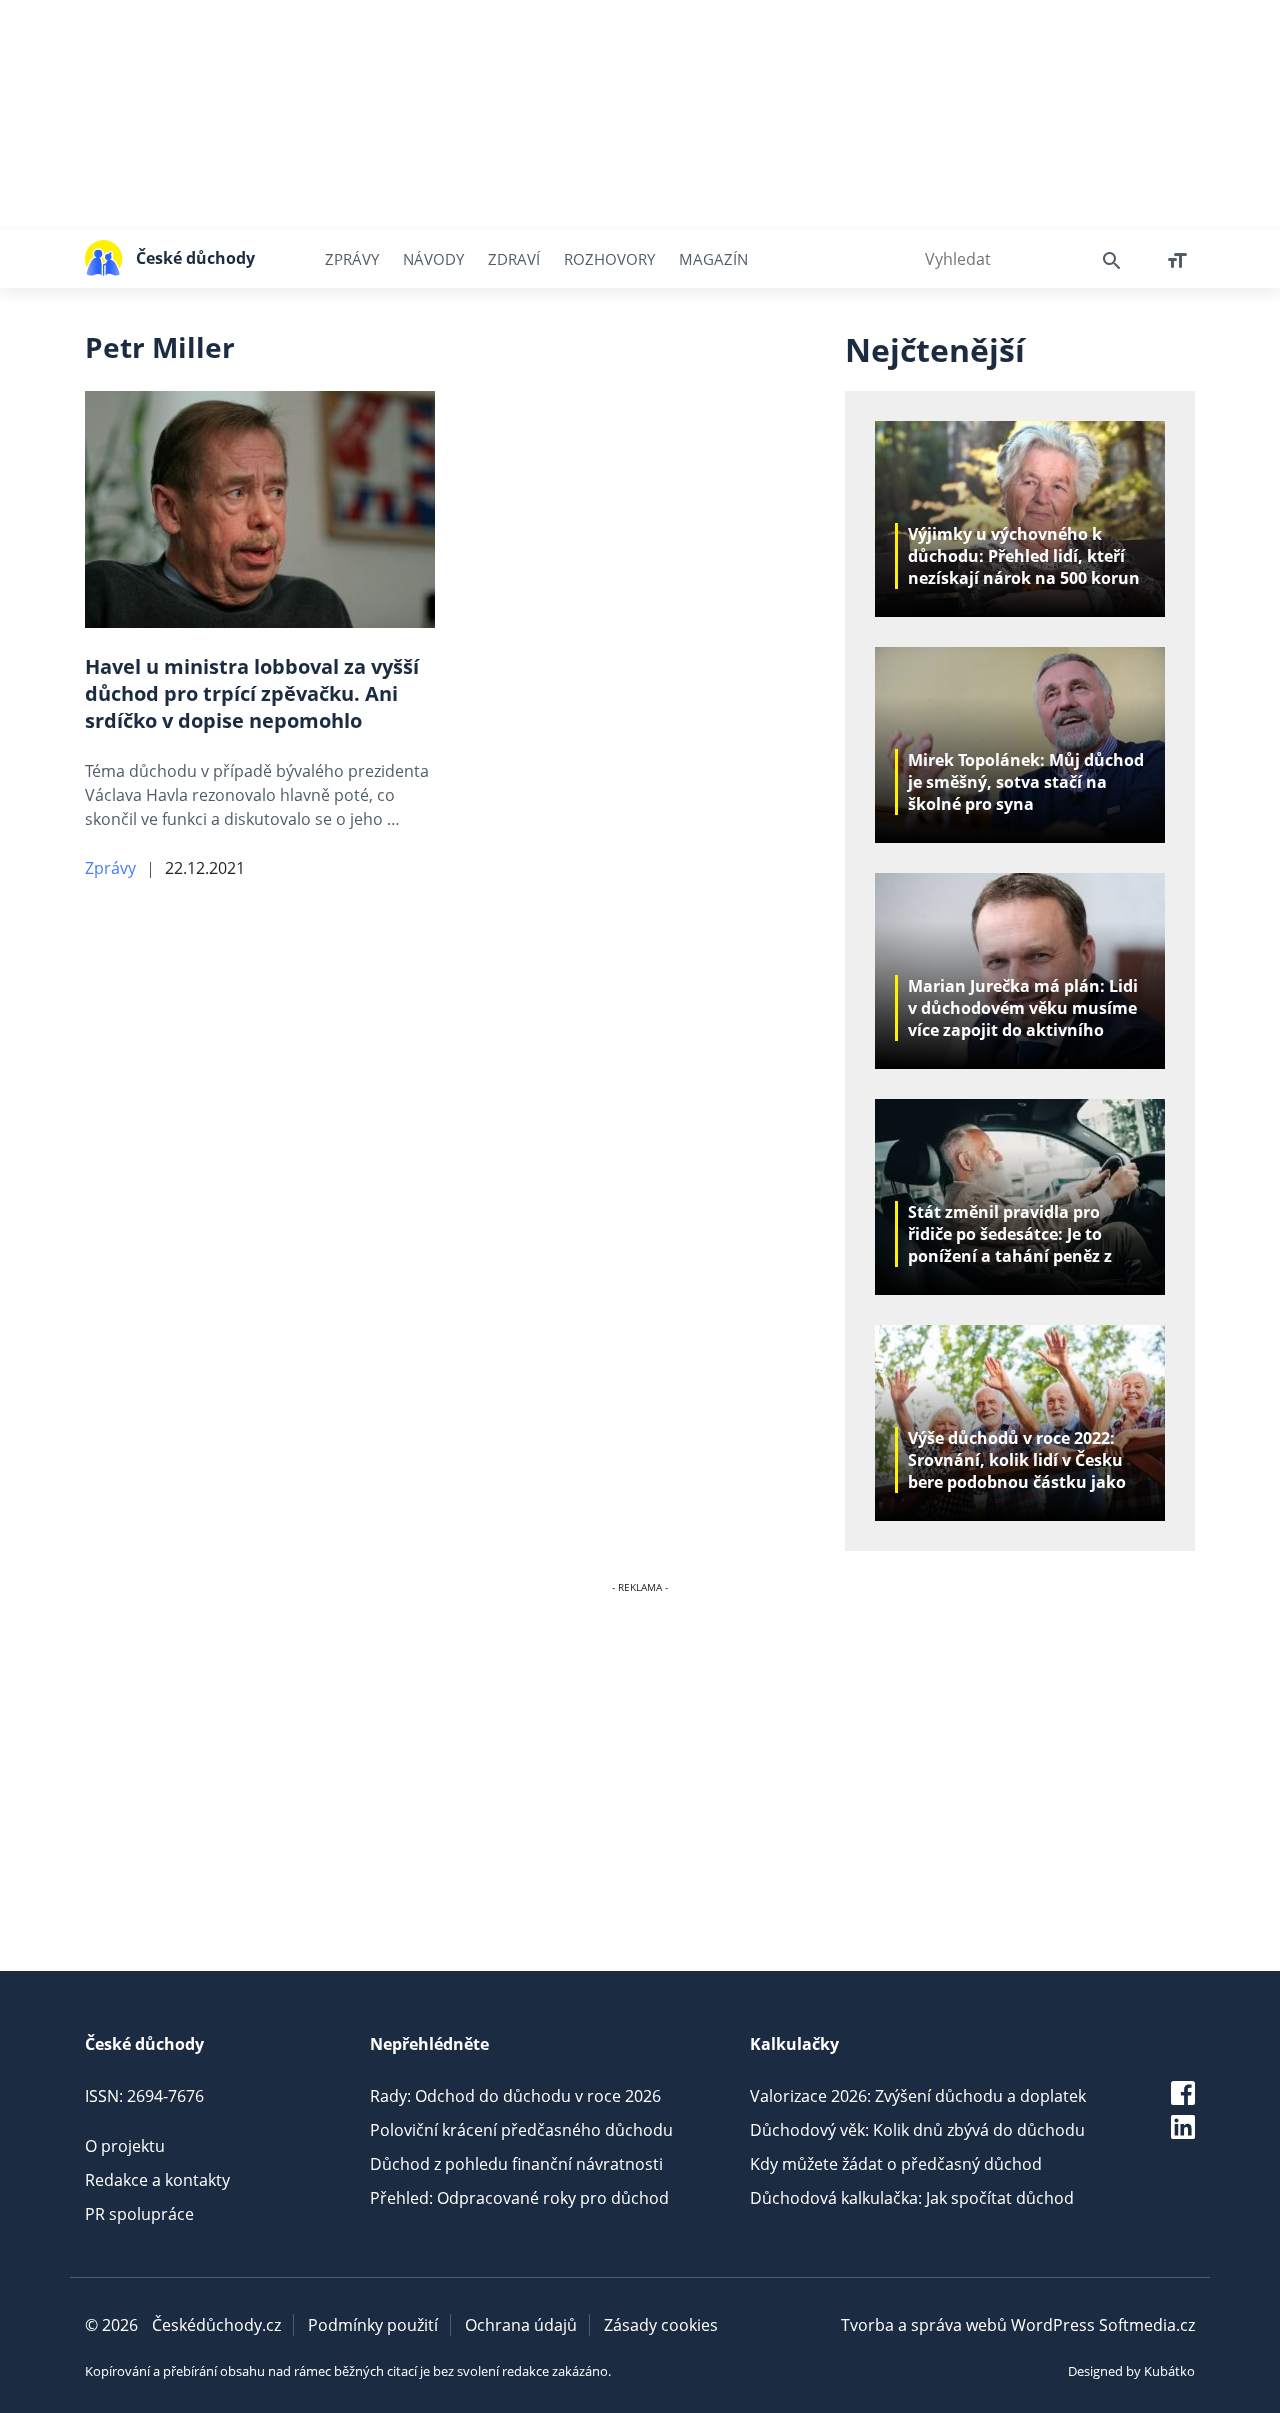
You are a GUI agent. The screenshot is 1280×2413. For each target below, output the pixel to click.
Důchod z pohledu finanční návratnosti (516, 2164)
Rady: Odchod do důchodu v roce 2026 (515, 2096)
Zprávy (352, 259)
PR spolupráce (139, 2214)
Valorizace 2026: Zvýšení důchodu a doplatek (918, 2096)
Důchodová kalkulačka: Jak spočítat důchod (912, 2198)
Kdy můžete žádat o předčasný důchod (896, 2164)
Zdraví (514, 259)
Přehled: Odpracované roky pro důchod (519, 2198)
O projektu (125, 2146)
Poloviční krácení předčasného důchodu (521, 2130)
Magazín (713, 259)
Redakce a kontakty (157, 2180)
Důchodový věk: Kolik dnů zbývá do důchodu (917, 2130)
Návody (433, 259)
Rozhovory (609, 259)
